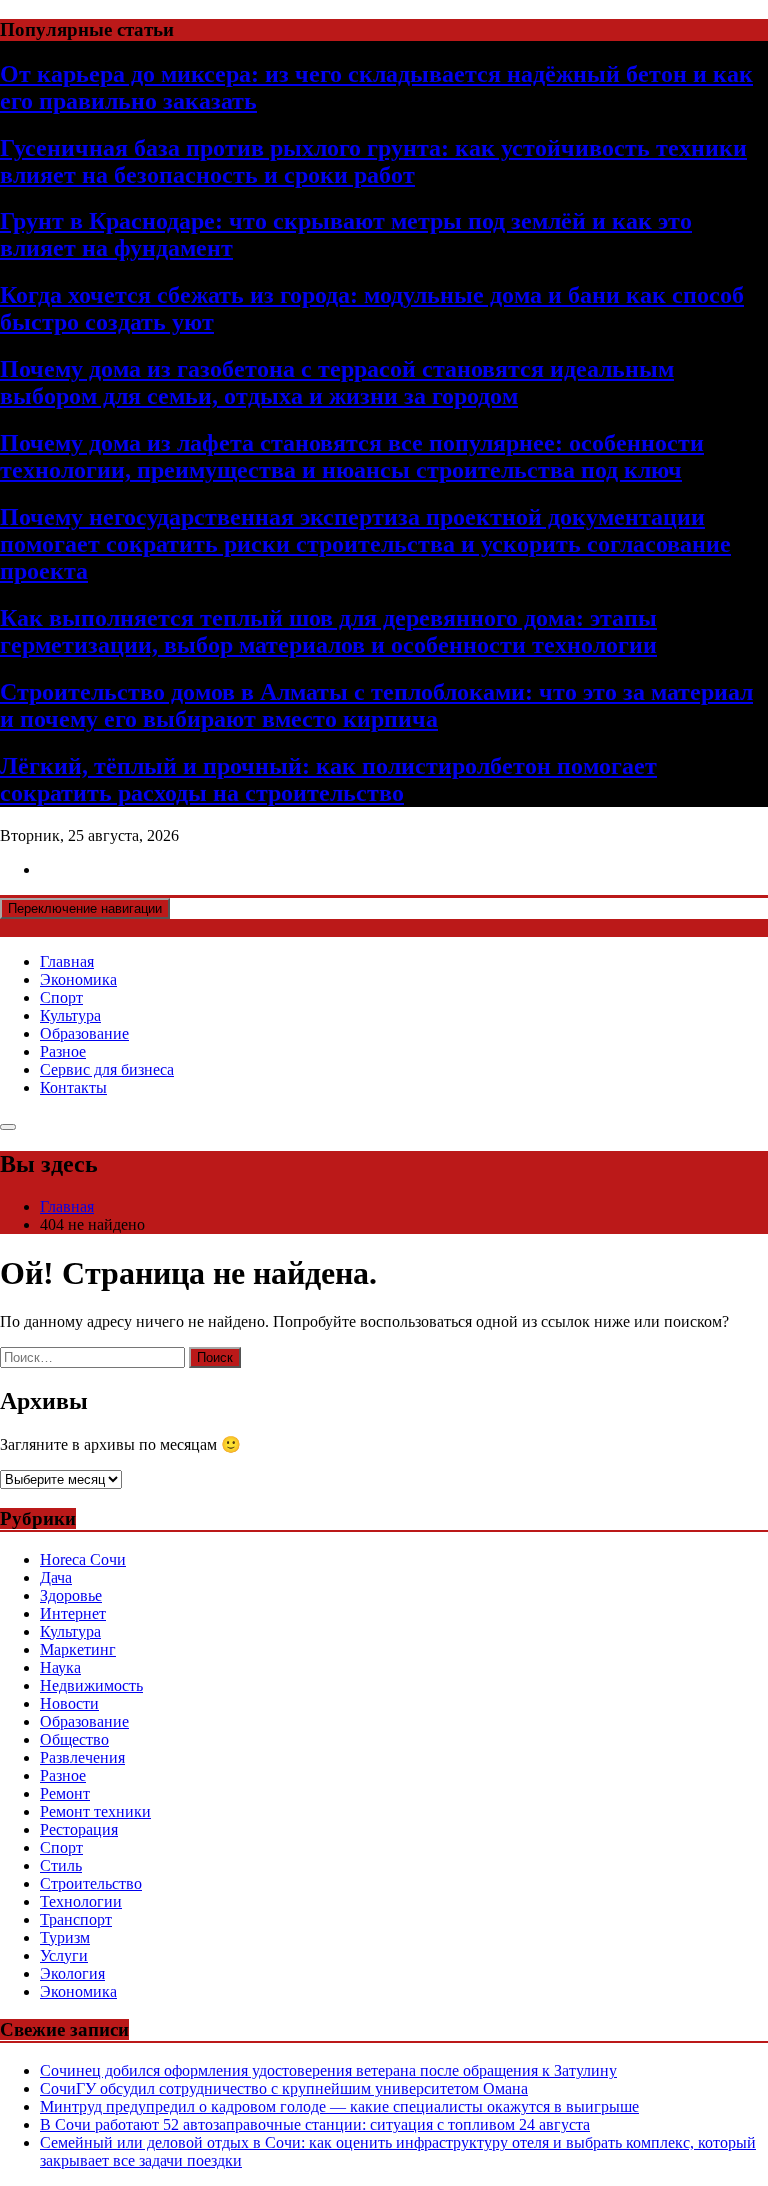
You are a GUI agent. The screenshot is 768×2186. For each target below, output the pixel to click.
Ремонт (65, 1793)
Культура (70, 1015)
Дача (56, 1577)
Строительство (91, 1883)
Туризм (65, 1937)
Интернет (73, 1613)
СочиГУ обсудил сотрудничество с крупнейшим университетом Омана (284, 2088)
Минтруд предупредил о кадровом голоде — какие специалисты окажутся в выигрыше (339, 2106)
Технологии (81, 1901)
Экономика (78, 979)
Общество (74, 1739)
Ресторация (79, 1829)
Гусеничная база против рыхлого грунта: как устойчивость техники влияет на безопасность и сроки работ (373, 161)
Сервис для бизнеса (107, 1069)
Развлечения (82, 1757)
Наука (60, 1667)
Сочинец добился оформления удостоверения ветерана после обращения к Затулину (328, 2070)
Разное (63, 1051)
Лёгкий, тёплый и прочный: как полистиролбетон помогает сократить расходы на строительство (328, 779)
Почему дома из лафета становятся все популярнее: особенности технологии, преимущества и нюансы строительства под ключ (352, 456)
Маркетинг (78, 1649)
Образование (84, 1033)
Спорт (61, 997)
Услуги (64, 1955)
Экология (72, 1973)
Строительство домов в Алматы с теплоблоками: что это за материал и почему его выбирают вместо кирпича (376, 705)
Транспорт (76, 1919)
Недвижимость (91, 1685)
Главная (67, 961)
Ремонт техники (95, 1811)
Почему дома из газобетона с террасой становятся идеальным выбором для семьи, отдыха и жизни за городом (337, 382)
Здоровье (71, 1595)
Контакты (73, 1087)
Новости (69, 1703)
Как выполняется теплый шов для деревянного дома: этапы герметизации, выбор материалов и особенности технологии (328, 631)
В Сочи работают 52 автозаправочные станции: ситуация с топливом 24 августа (315, 2124)
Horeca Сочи (83, 1559)
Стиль (61, 1865)
